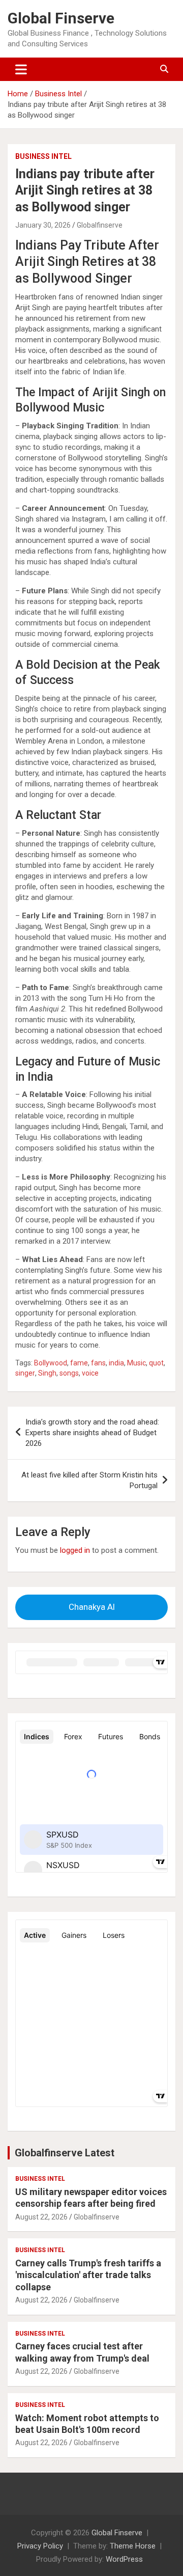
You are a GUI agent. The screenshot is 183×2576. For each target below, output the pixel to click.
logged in (75, 1550)
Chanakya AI (92, 1607)
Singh (47, 1373)
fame (79, 1363)
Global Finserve (61, 18)
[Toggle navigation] (21, 69)
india (116, 1363)
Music (136, 1363)
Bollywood (51, 1363)
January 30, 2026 (43, 225)
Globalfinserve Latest (65, 2153)
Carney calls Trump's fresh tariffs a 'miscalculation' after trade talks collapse (88, 2275)
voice (90, 1373)
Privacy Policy (40, 2546)
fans (98, 1363)
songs (69, 1373)
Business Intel (43, 156)
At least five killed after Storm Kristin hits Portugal (89, 1480)
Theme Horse (133, 2546)
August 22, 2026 (41, 2217)
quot (156, 1363)
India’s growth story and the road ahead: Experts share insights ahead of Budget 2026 (92, 1433)
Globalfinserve (100, 225)
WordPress (124, 2559)
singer (25, 1373)
